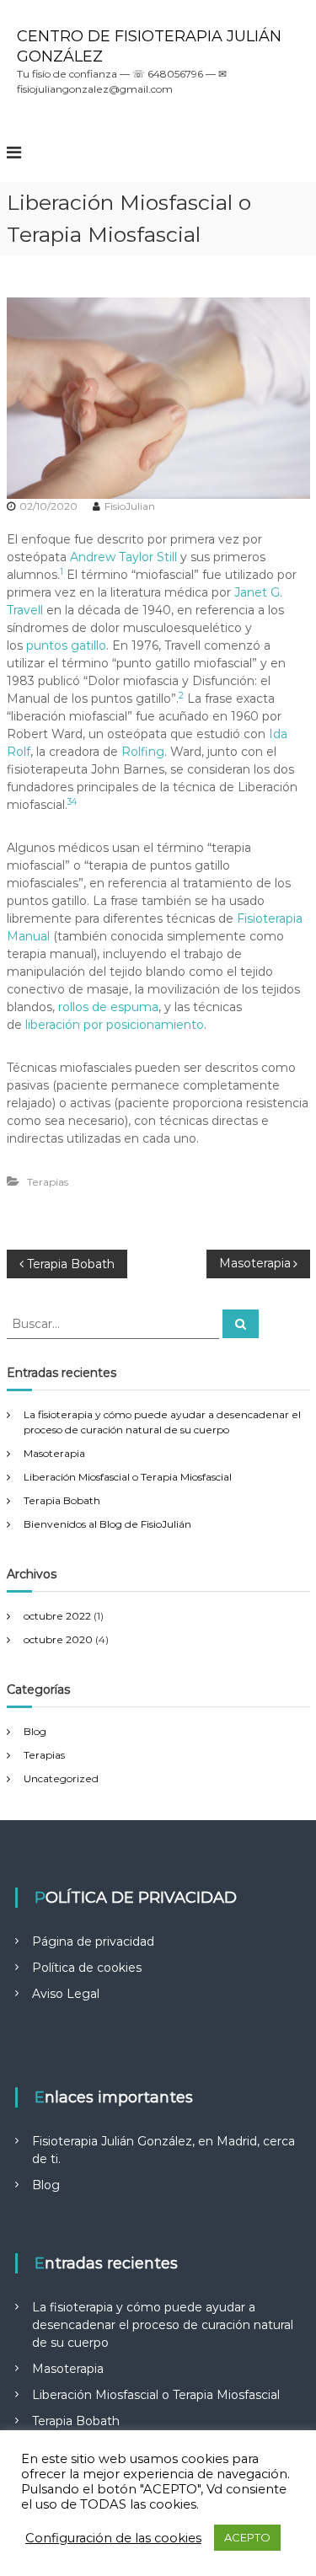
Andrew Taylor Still (123, 557)
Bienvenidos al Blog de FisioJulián (107, 1524)
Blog (35, 1731)
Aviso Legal (66, 1994)
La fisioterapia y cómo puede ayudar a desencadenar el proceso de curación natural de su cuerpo (163, 2325)
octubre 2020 (58, 1639)
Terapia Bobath (62, 1500)
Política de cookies (87, 1968)
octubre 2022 (57, 1616)
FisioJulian (130, 506)
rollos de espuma (108, 1007)
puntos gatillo (66, 645)
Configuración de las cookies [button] (113, 2538)
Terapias (48, 1182)
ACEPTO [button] (247, 2537)
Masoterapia (54, 1453)
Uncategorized (61, 1778)
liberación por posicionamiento (115, 1025)
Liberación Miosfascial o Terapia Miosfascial (128, 1477)
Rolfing (143, 752)
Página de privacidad (93, 1941)
